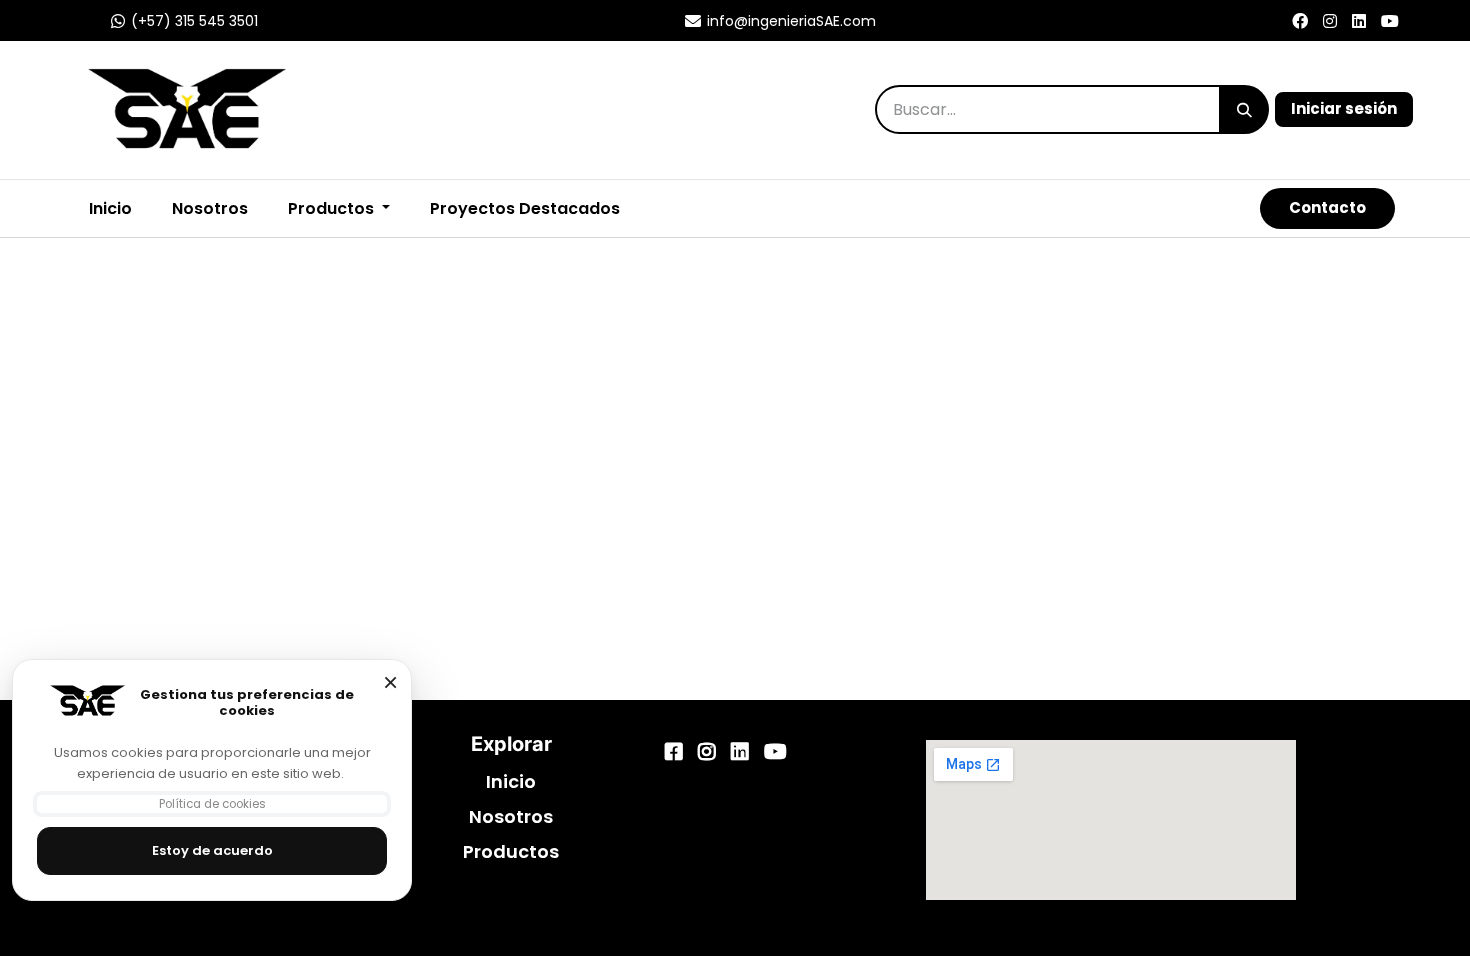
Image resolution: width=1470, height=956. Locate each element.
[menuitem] (525, 209)
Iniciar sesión (1344, 108)
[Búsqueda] (1244, 109)
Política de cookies (212, 804)
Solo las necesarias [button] (390, 682)
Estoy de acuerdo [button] (212, 850)
